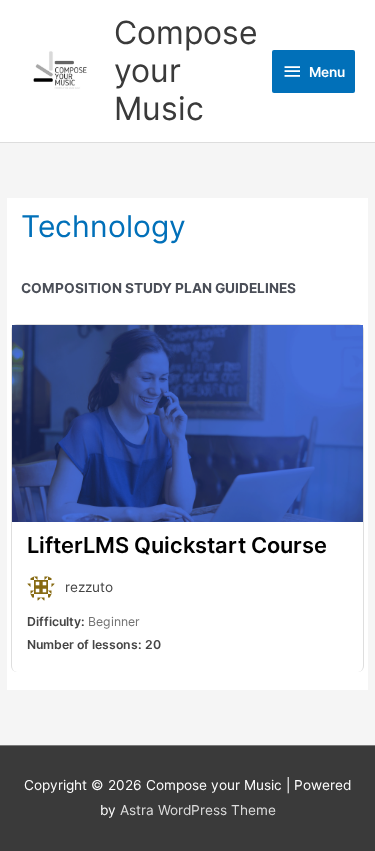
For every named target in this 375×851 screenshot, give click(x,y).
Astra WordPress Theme (198, 810)
